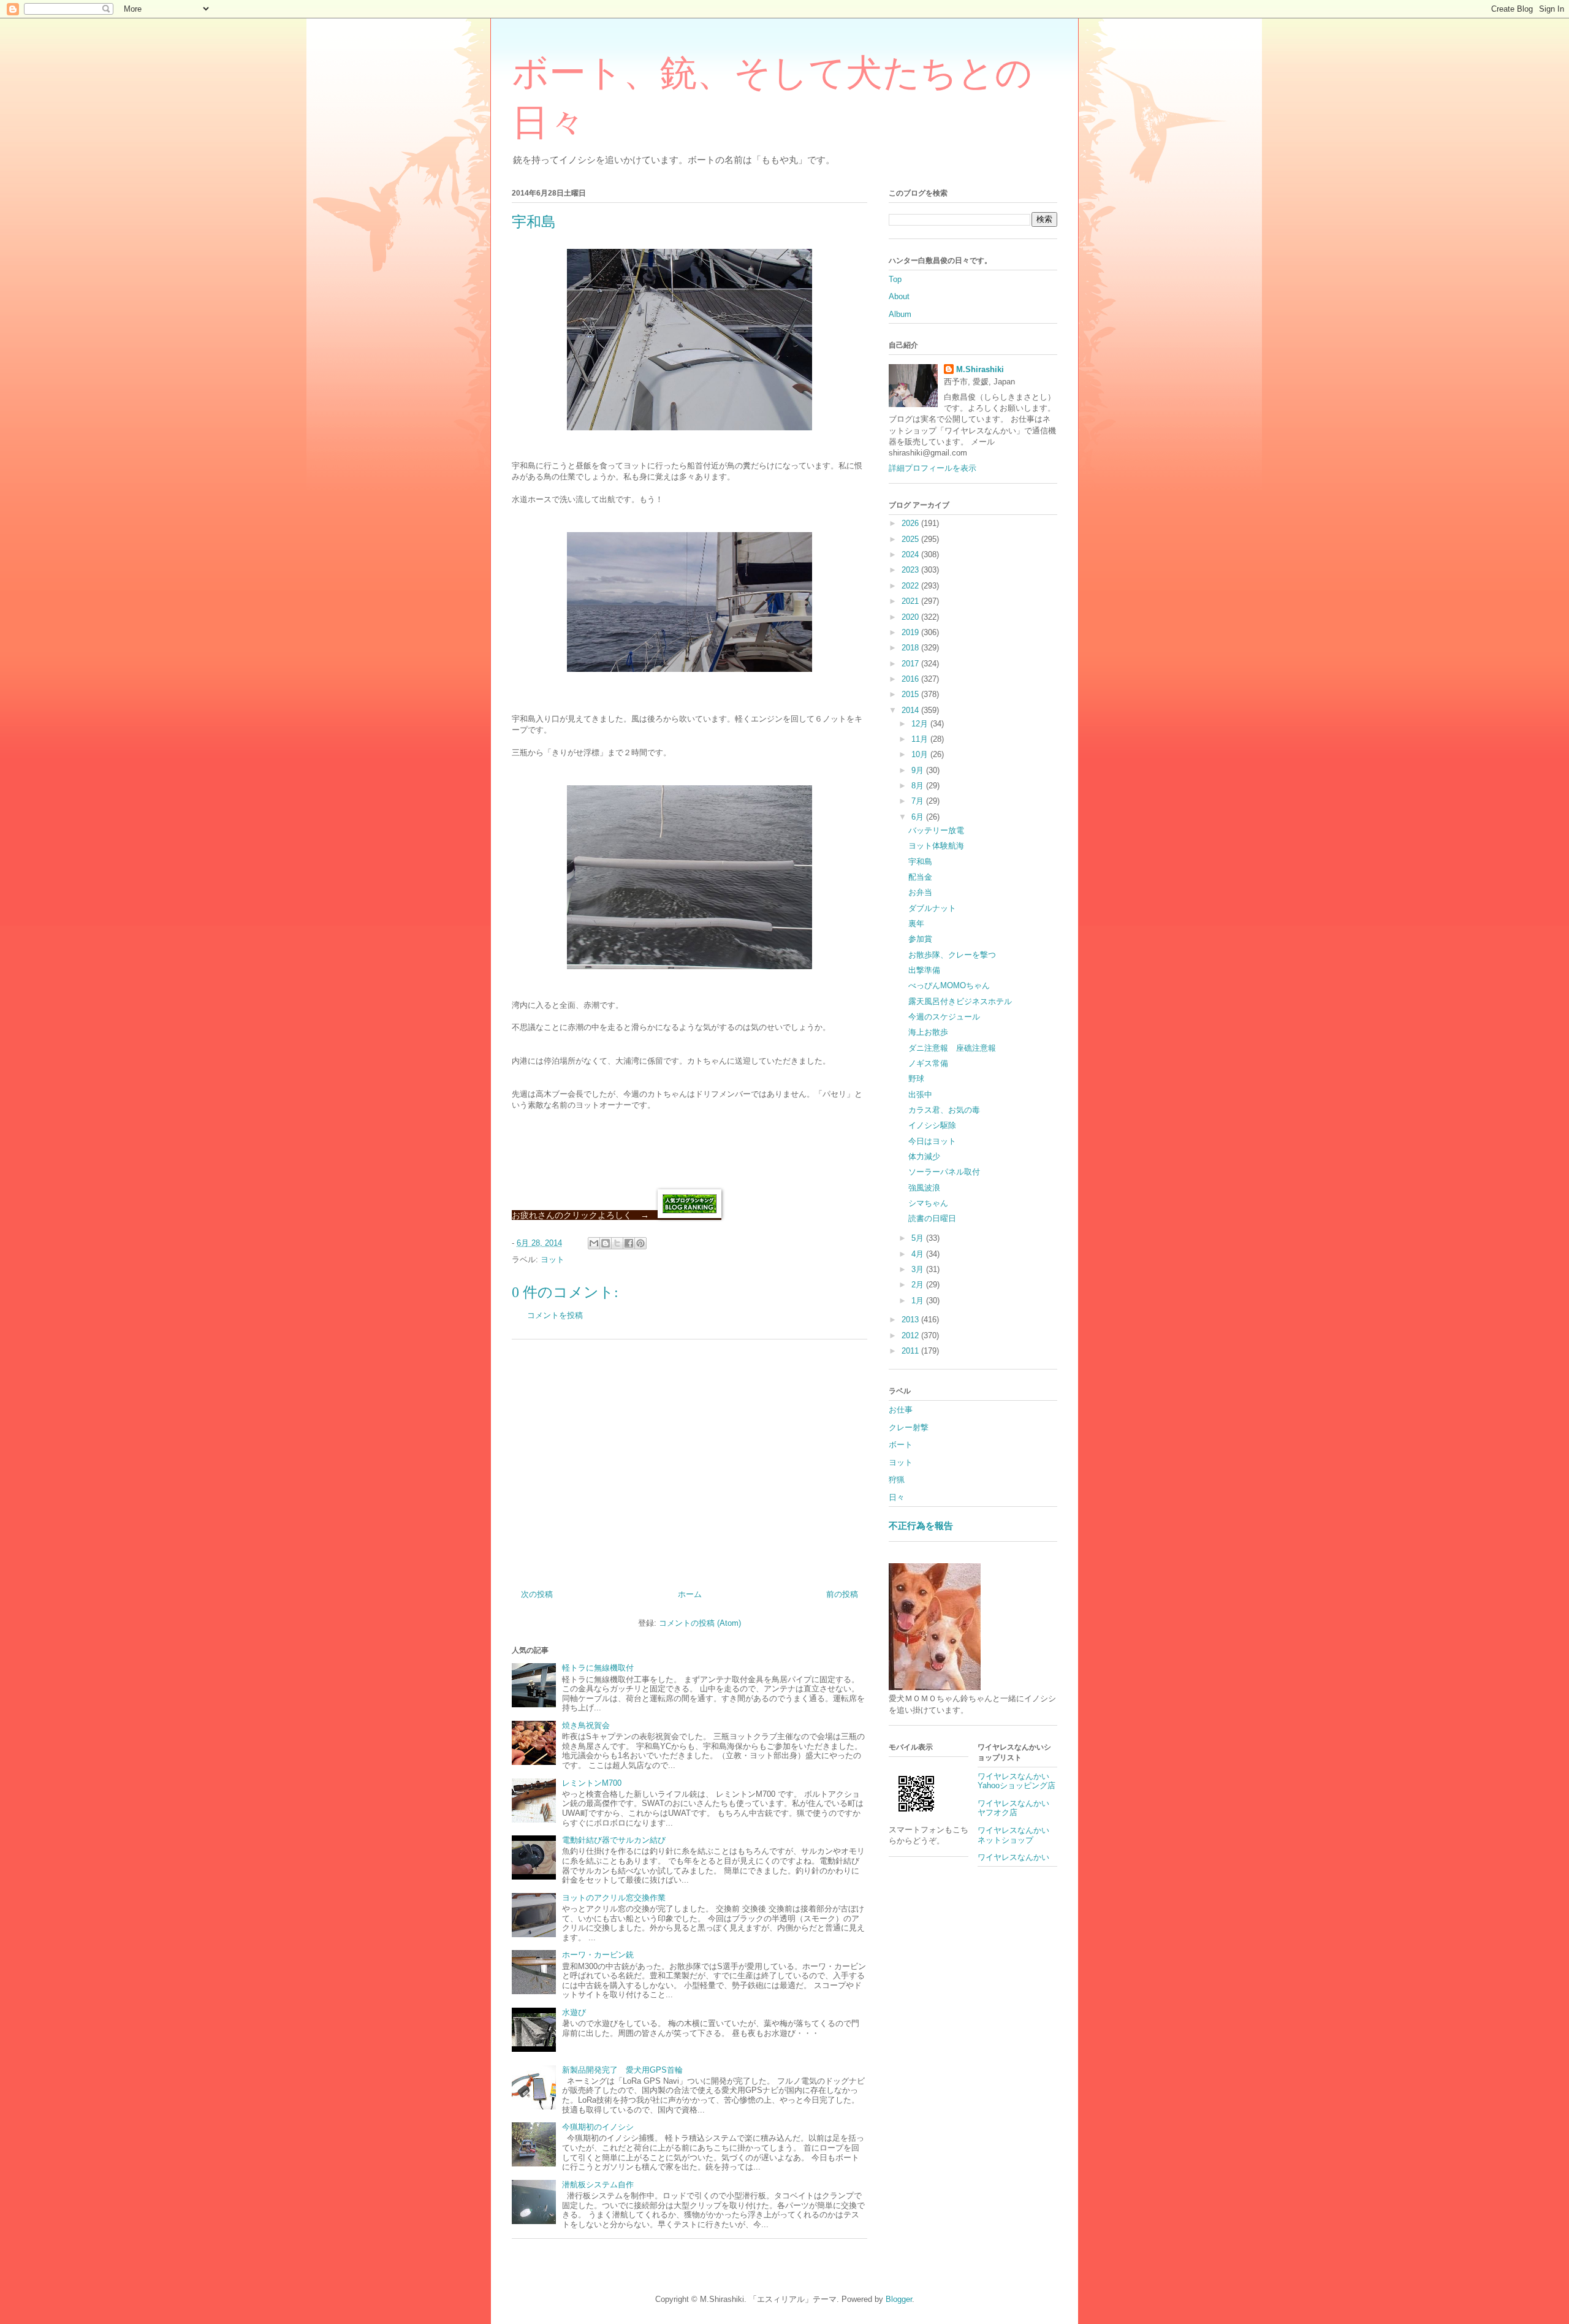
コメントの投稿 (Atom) (700, 1623)
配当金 (920, 877)
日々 (897, 1497)
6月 (919, 817)
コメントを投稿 (555, 1315)
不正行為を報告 (921, 1526)
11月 (921, 739)
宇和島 (920, 862)
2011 (911, 1351)
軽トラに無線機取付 (598, 1668)
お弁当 (920, 892)
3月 (919, 1269)
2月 (919, 1285)
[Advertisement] (690, 1460)
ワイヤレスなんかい (1013, 1857)
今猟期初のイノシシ (598, 2127)
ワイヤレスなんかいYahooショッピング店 (1016, 1781)
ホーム (690, 1594)
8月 (919, 786)
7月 (919, 801)
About (899, 296)
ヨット (553, 1259)
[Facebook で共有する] (629, 1243)
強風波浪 (924, 1188)
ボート (901, 1445)
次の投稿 (537, 1594)
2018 (911, 648)
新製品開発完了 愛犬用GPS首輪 (622, 2070)
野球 (916, 1079)
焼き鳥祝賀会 (586, 1725)
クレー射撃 (909, 1427)
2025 (911, 539)
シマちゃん (928, 1203)
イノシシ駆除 (932, 1125)
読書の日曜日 (932, 1218)
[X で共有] (617, 1243)
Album (900, 314)
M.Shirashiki (980, 369)
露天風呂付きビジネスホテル (960, 1001)
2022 (911, 586)
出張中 (920, 1095)
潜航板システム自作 (598, 2185)
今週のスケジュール (944, 1017)
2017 (911, 664)
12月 (921, 724)
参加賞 (920, 939)
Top (895, 279)
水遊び (574, 2012)
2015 (911, 694)
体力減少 (924, 1156)
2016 (911, 679)
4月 (919, 1254)
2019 (911, 632)
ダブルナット (932, 908)
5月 (919, 1238)
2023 (911, 570)
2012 (911, 1335)
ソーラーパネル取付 (944, 1172)
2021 (911, 601)
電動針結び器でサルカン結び (614, 1840)
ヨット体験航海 (936, 846)
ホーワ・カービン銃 (598, 1955)
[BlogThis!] (606, 1243)
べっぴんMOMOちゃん (949, 985)
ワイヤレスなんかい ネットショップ (1017, 1835)
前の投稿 (842, 1594)
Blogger (899, 2299)
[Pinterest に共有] (640, 1243)
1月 (919, 1301)
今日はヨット (932, 1141)
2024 (911, 554)
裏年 (916, 924)
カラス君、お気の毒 (944, 1110)
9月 (919, 770)
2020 (911, 617)
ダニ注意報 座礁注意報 (952, 1048)
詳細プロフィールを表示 (933, 468)
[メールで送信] (594, 1243)
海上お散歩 (928, 1032)
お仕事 (901, 1410)
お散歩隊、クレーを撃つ (952, 955)
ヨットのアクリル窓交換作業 (614, 1898)
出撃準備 (924, 970)
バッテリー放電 (936, 830)
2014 (911, 710)
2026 (911, 523)
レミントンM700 (592, 1783)
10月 (921, 754)
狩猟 (897, 1480)
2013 (911, 1320)
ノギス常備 (928, 1063)
